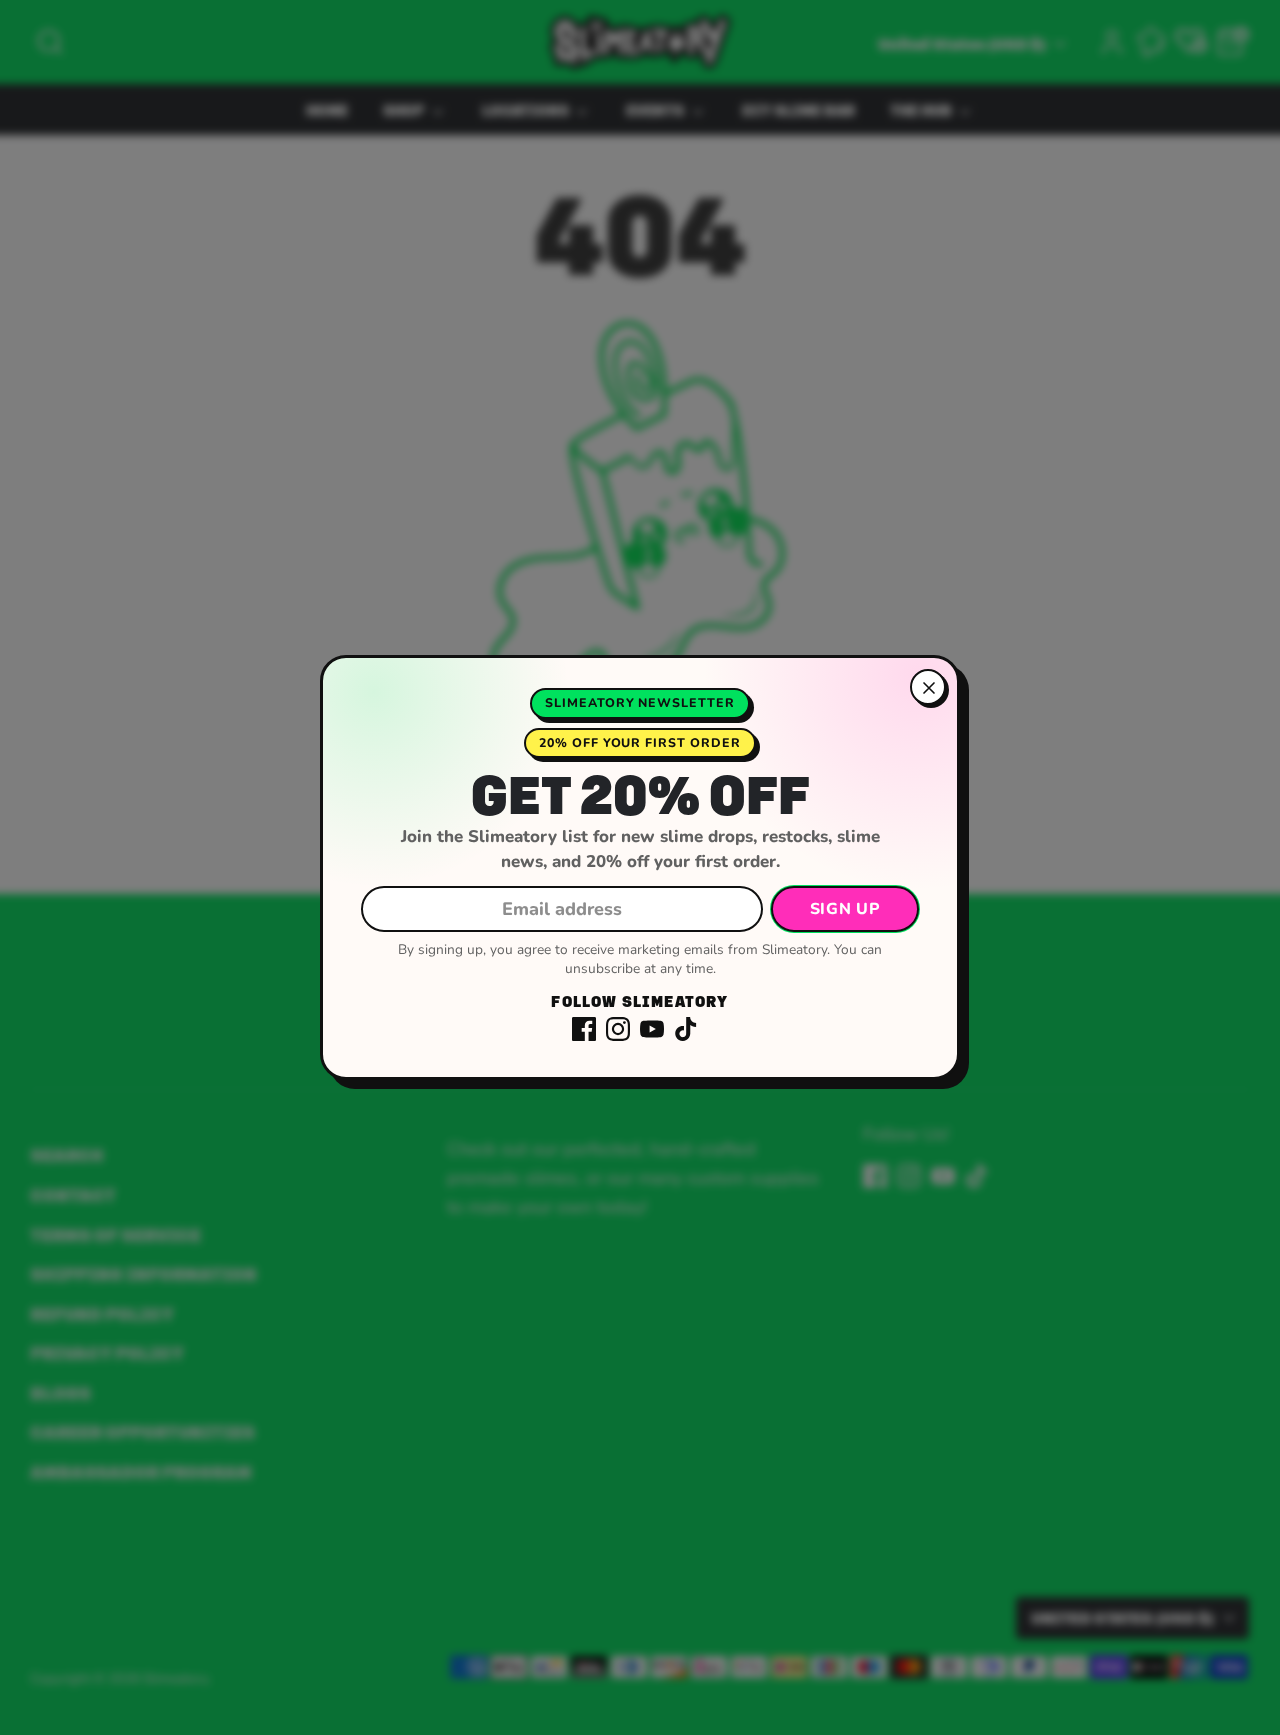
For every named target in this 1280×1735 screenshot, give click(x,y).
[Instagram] (618, 1029)
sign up (845, 909)
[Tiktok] (686, 1029)
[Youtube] (652, 1029)
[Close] (928, 687)
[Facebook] (584, 1029)
